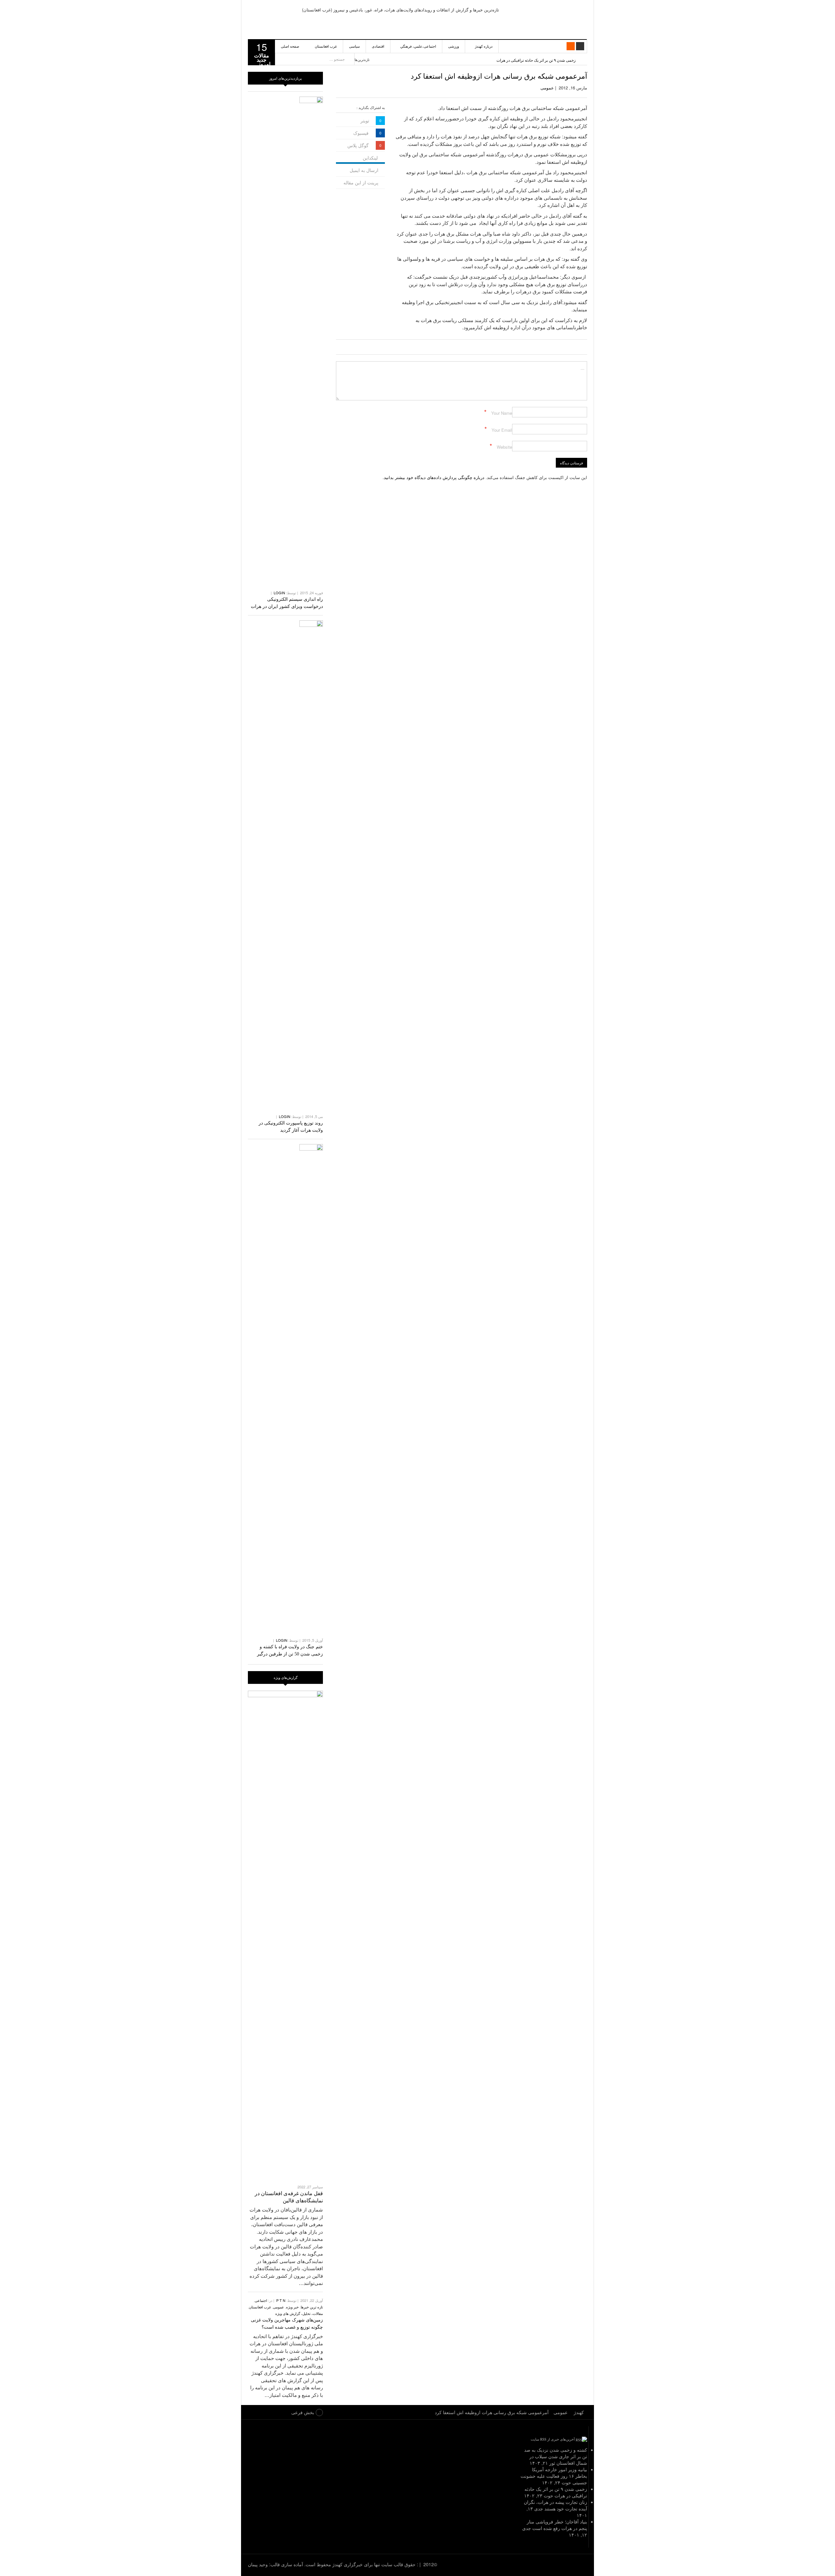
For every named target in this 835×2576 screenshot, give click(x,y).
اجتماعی (261, 2300)
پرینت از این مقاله (361, 182)
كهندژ (550, 20)
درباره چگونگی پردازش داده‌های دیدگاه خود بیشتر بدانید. (433, 477)
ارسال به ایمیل (364, 170)
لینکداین (370, 158)
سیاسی (354, 46)
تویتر (365, 120)
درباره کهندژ (484, 46)
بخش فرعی (303, 2412)
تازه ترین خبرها (312, 2307)
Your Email (502, 430)
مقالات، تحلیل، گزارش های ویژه (299, 2313)
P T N (281, 2300)
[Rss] (571, 46)
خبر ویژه (292, 2307)
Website (504, 447)
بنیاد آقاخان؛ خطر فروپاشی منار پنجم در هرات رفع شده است (557, 2525)
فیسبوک (361, 133)
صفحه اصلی (290, 46)
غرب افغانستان (326, 46)
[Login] (580, 46)
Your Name (502, 413)
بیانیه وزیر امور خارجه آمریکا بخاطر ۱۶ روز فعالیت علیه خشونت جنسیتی (554, 2476)
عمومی (547, 88)
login (279, 593)
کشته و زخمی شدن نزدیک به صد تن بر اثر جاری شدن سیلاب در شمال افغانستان (556, 2456)
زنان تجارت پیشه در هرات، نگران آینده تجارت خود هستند (555, 2505)
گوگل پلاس (358, 145)
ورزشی (454, 46)
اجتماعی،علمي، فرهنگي (418, 46)
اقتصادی (378, 46)
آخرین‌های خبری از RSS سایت (553, 2439)
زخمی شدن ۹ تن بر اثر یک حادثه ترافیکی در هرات (536, 60)
